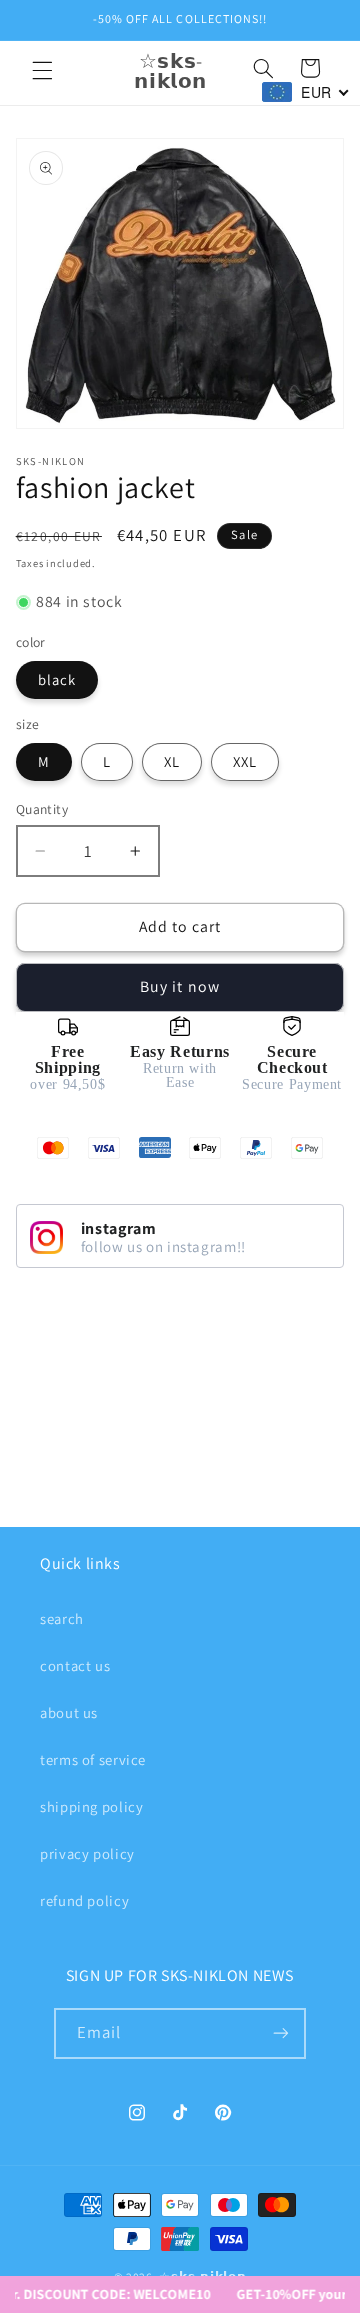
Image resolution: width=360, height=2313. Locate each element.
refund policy (84, 1900)
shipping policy (91, 1806)
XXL (245, 761)
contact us (75, 1665)
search (62, 1618)
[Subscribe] (281, 2033)
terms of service (93, 1759)
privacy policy (87, 1853)
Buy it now (180, 986)
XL (172, 761)
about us (69, 1712)
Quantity (42, 809)
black (57, 679)
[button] (42, 71)
